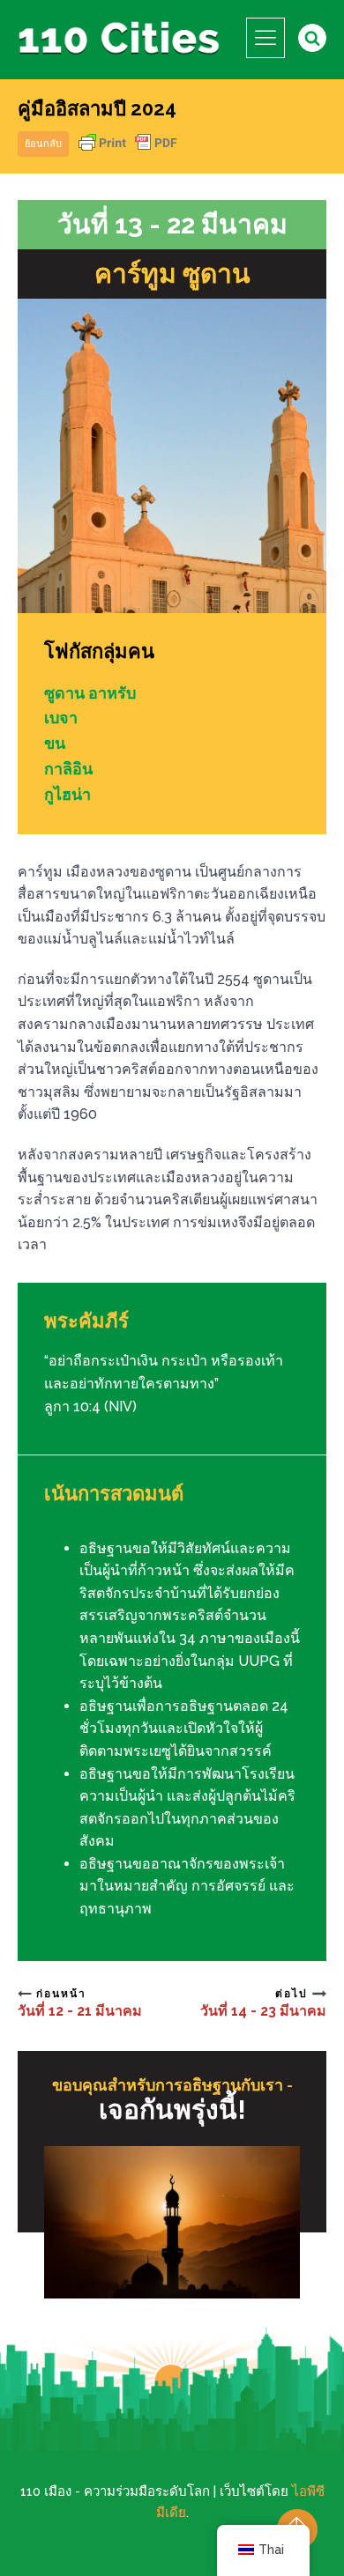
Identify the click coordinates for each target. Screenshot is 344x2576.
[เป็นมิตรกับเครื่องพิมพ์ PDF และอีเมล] (128, 151)
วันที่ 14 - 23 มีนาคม (263, 2011)
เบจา (61, 718)
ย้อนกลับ (43, 144)
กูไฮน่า (67, 794)
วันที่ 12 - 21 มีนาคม (80, 2011)
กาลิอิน (68, 769)
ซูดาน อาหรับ (90, 693)
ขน (55, 743)
